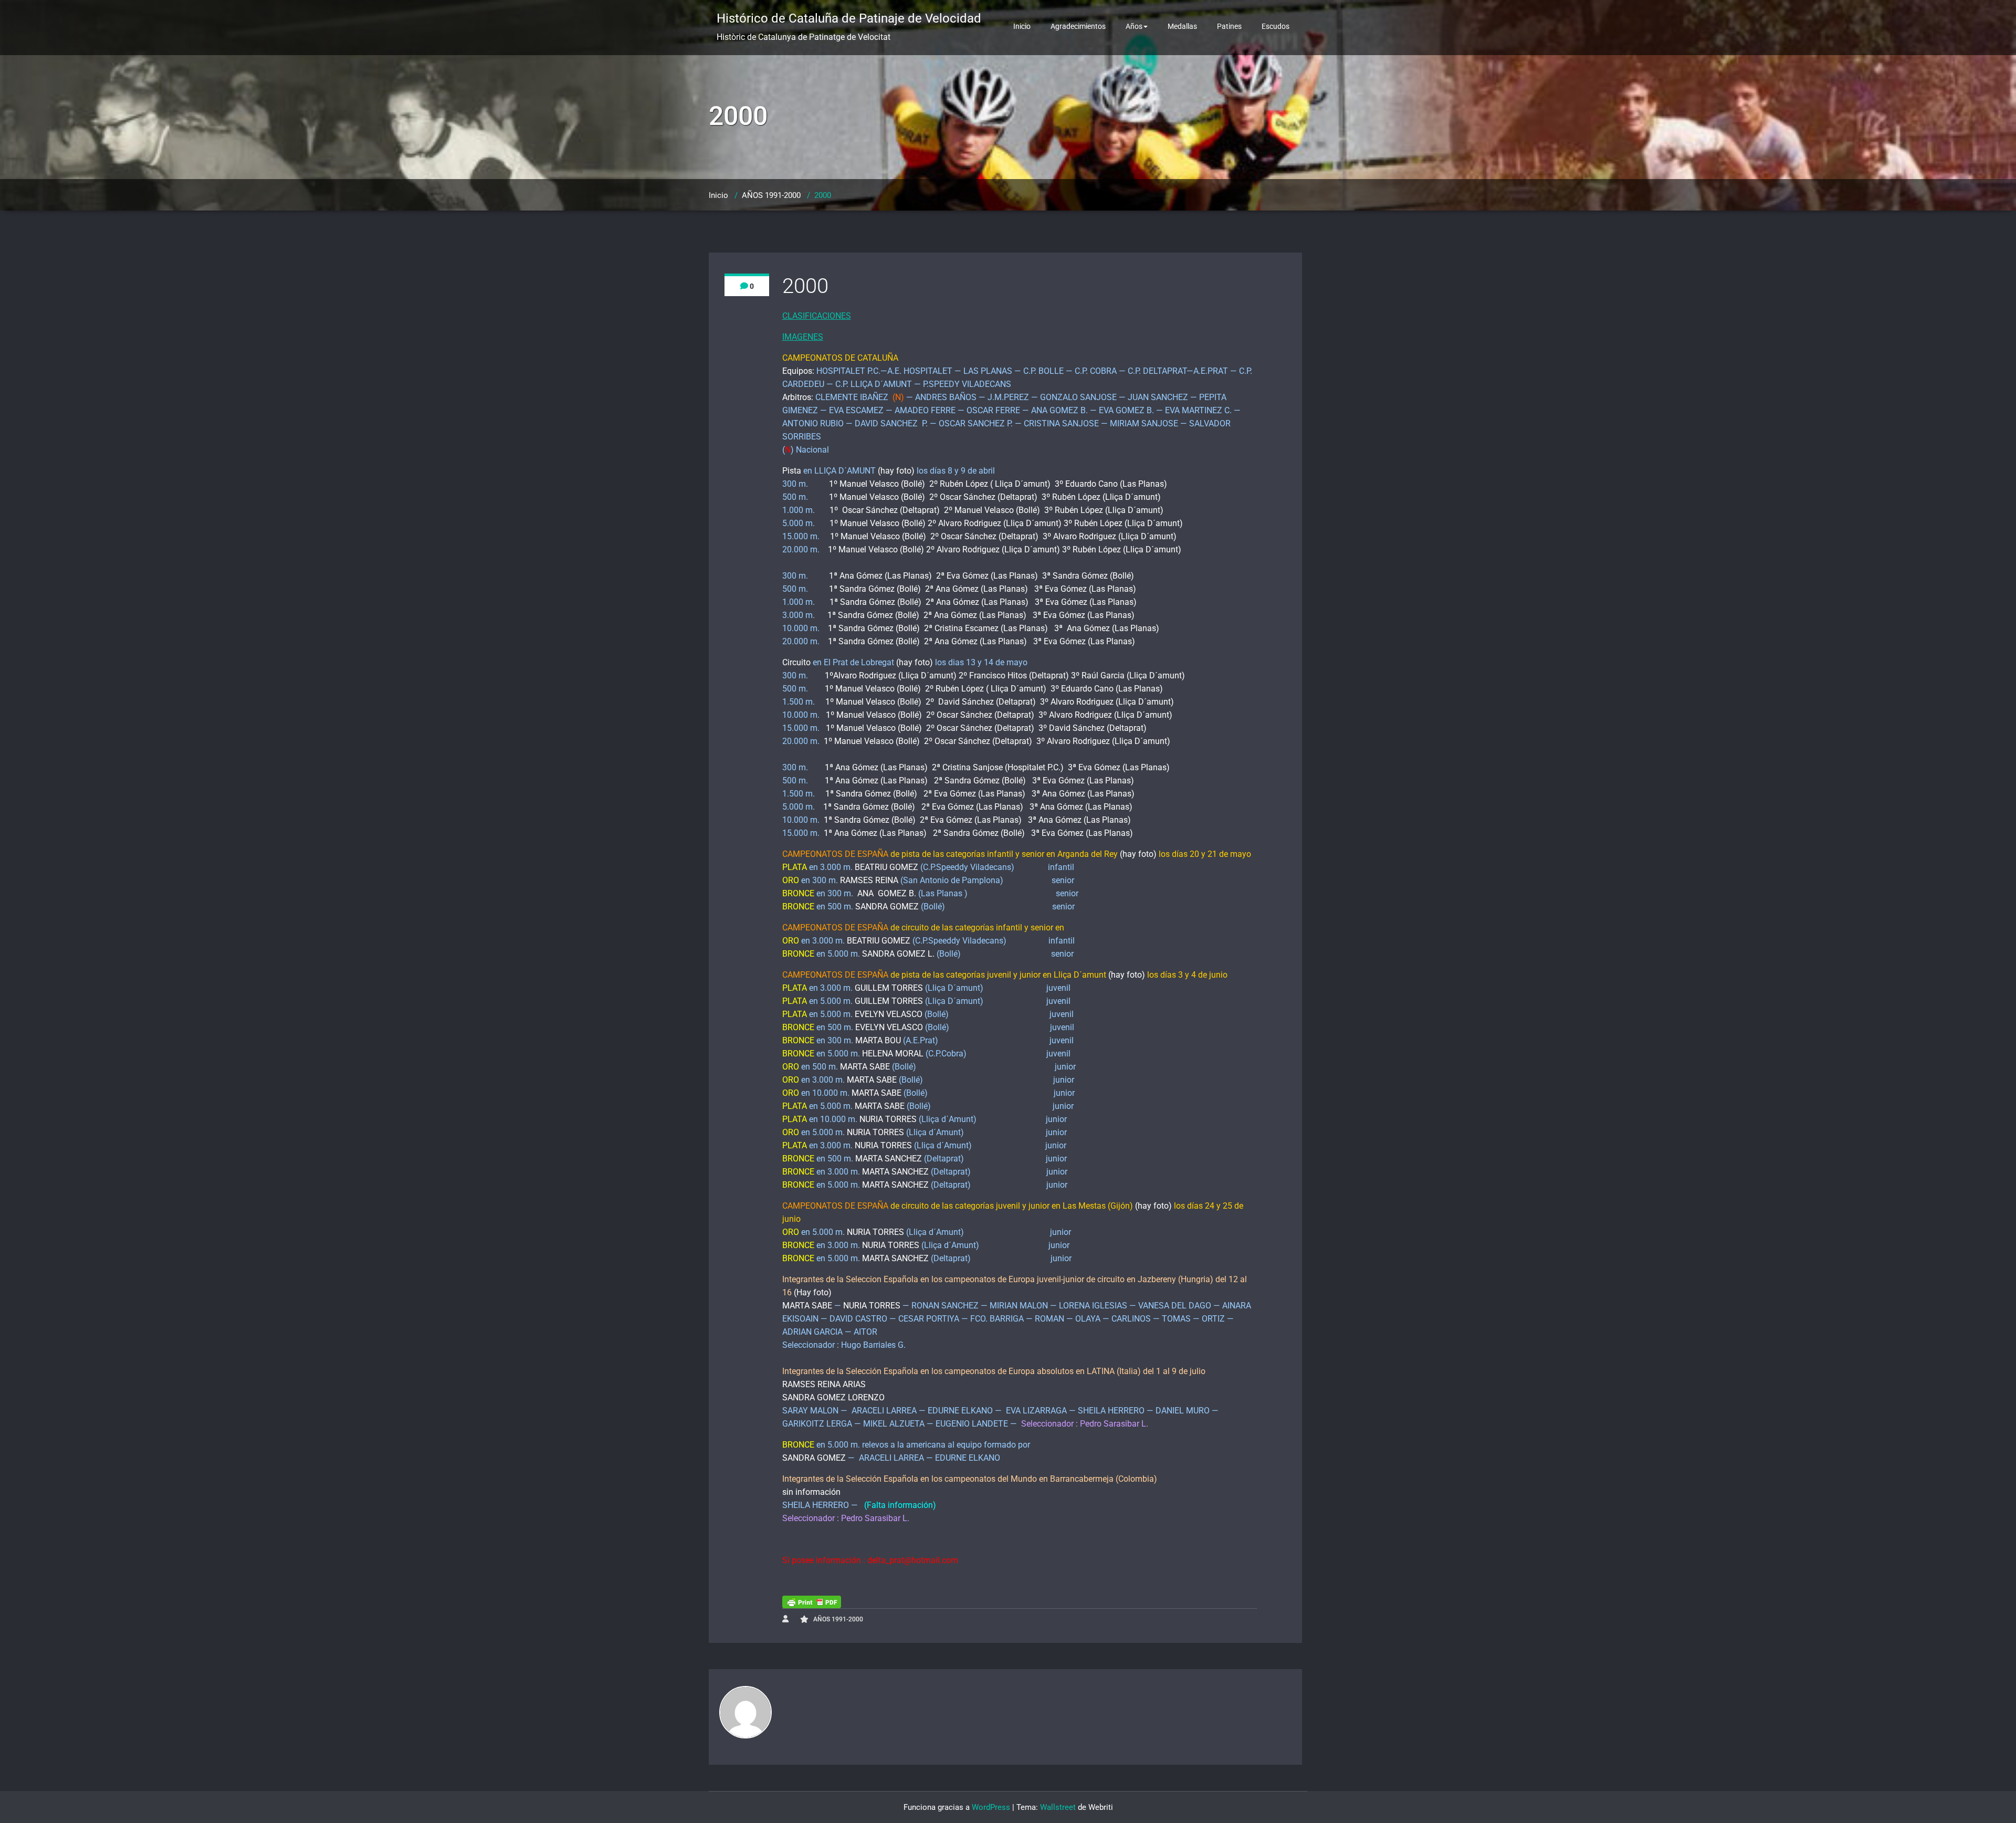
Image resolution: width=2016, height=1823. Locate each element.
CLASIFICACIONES (817, 316)
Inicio (1022, 26)
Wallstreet (1058, 1807)
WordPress (991, 1807)
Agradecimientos (1078, 26)
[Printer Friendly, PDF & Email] (812, 1602)
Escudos (1275, 26)
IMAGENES (803, 337)
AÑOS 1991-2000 (771, 195)
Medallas (1182, 26)
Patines (1229, 26)
